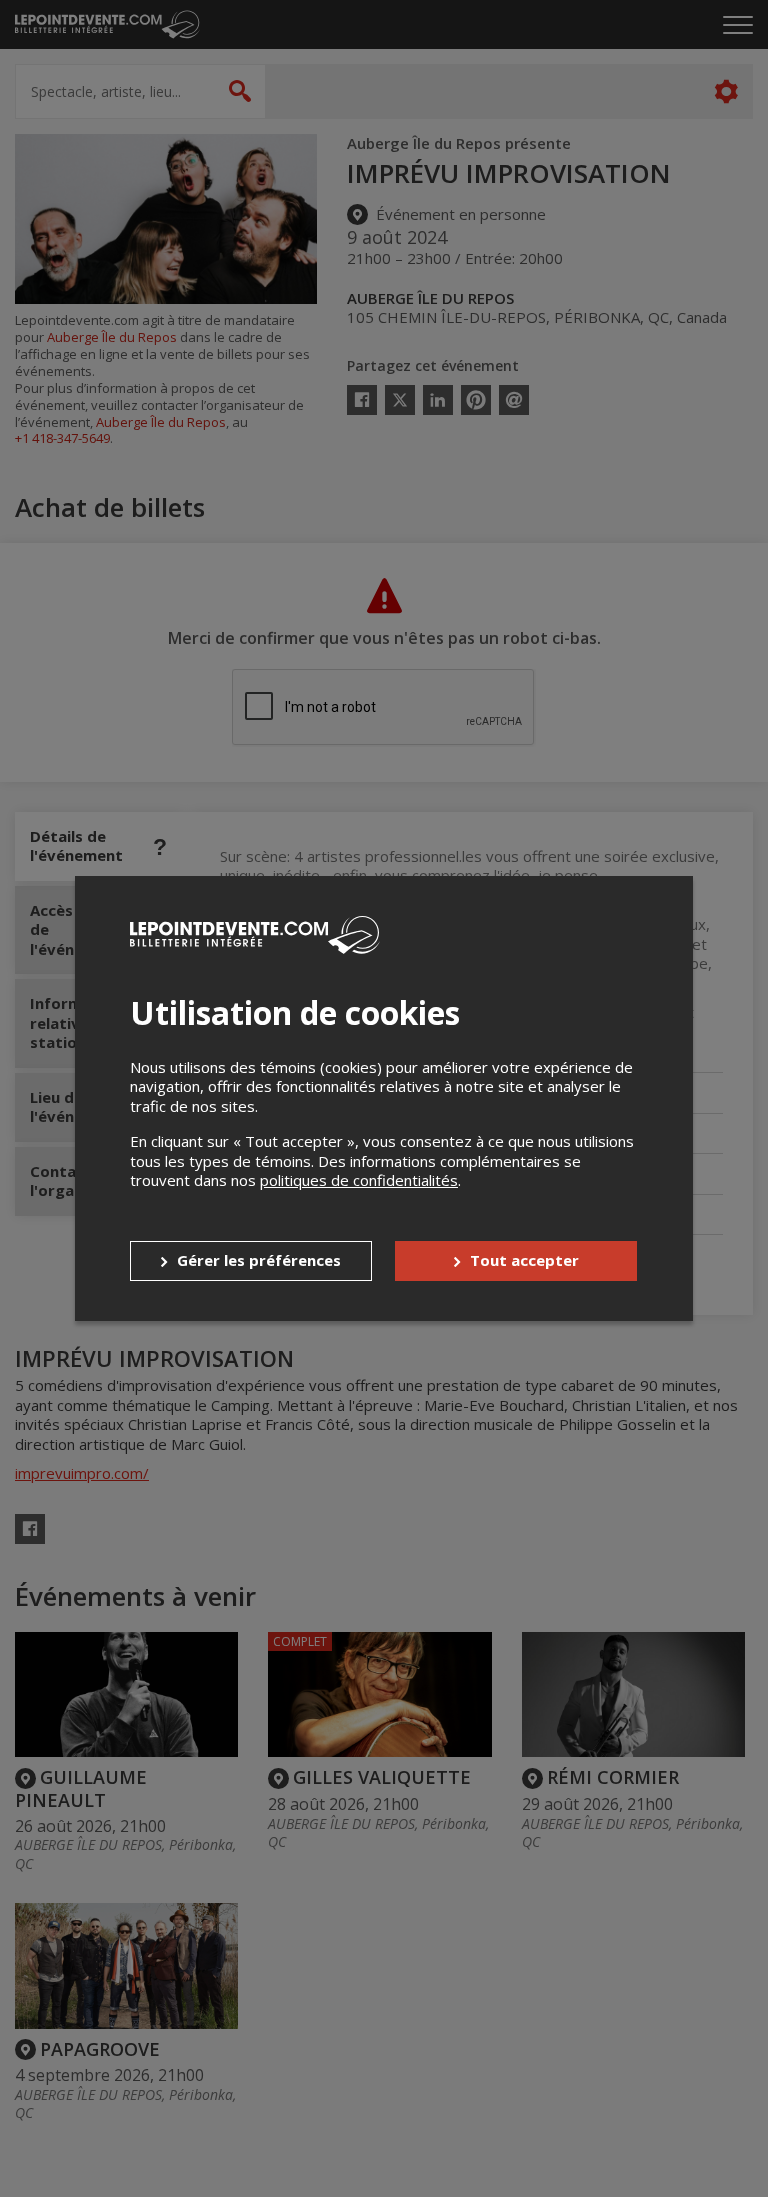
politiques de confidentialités (359, 1180)
